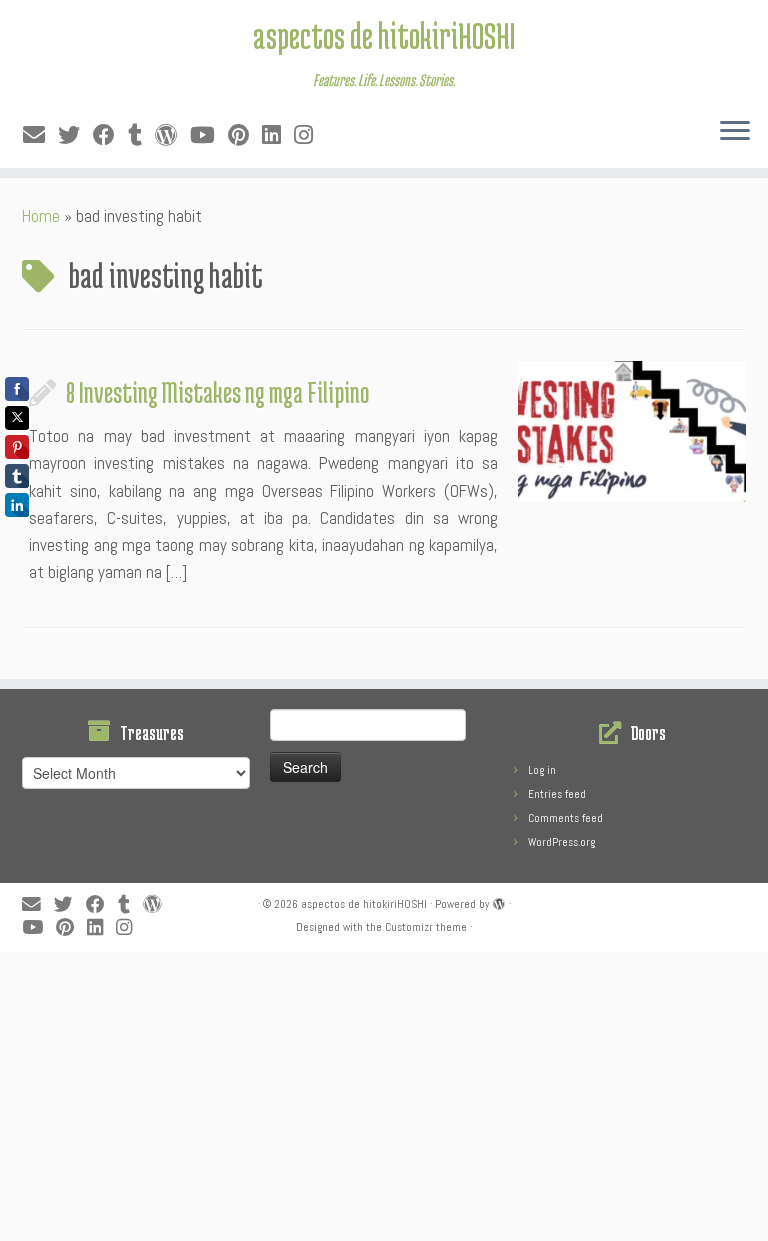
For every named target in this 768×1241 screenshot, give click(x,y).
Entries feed (557, 794)
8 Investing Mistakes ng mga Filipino (217, 392)
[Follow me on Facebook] (110, 135)
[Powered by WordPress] (499, 901)
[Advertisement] (384, 1092)
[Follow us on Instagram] (310, 135)
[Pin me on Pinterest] (245, 135)
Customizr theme (426, 927)
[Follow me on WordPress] (172, 135)
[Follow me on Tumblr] (141, 135)
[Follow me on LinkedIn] (278, 135)
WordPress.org (561, 842)
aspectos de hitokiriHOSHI (384, 35)
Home (41, 216)
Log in (542, 770)
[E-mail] (40, 135)
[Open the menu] (735, 132)
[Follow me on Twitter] (75, 135)
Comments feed (565, 818)
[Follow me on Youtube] (209, 135)
